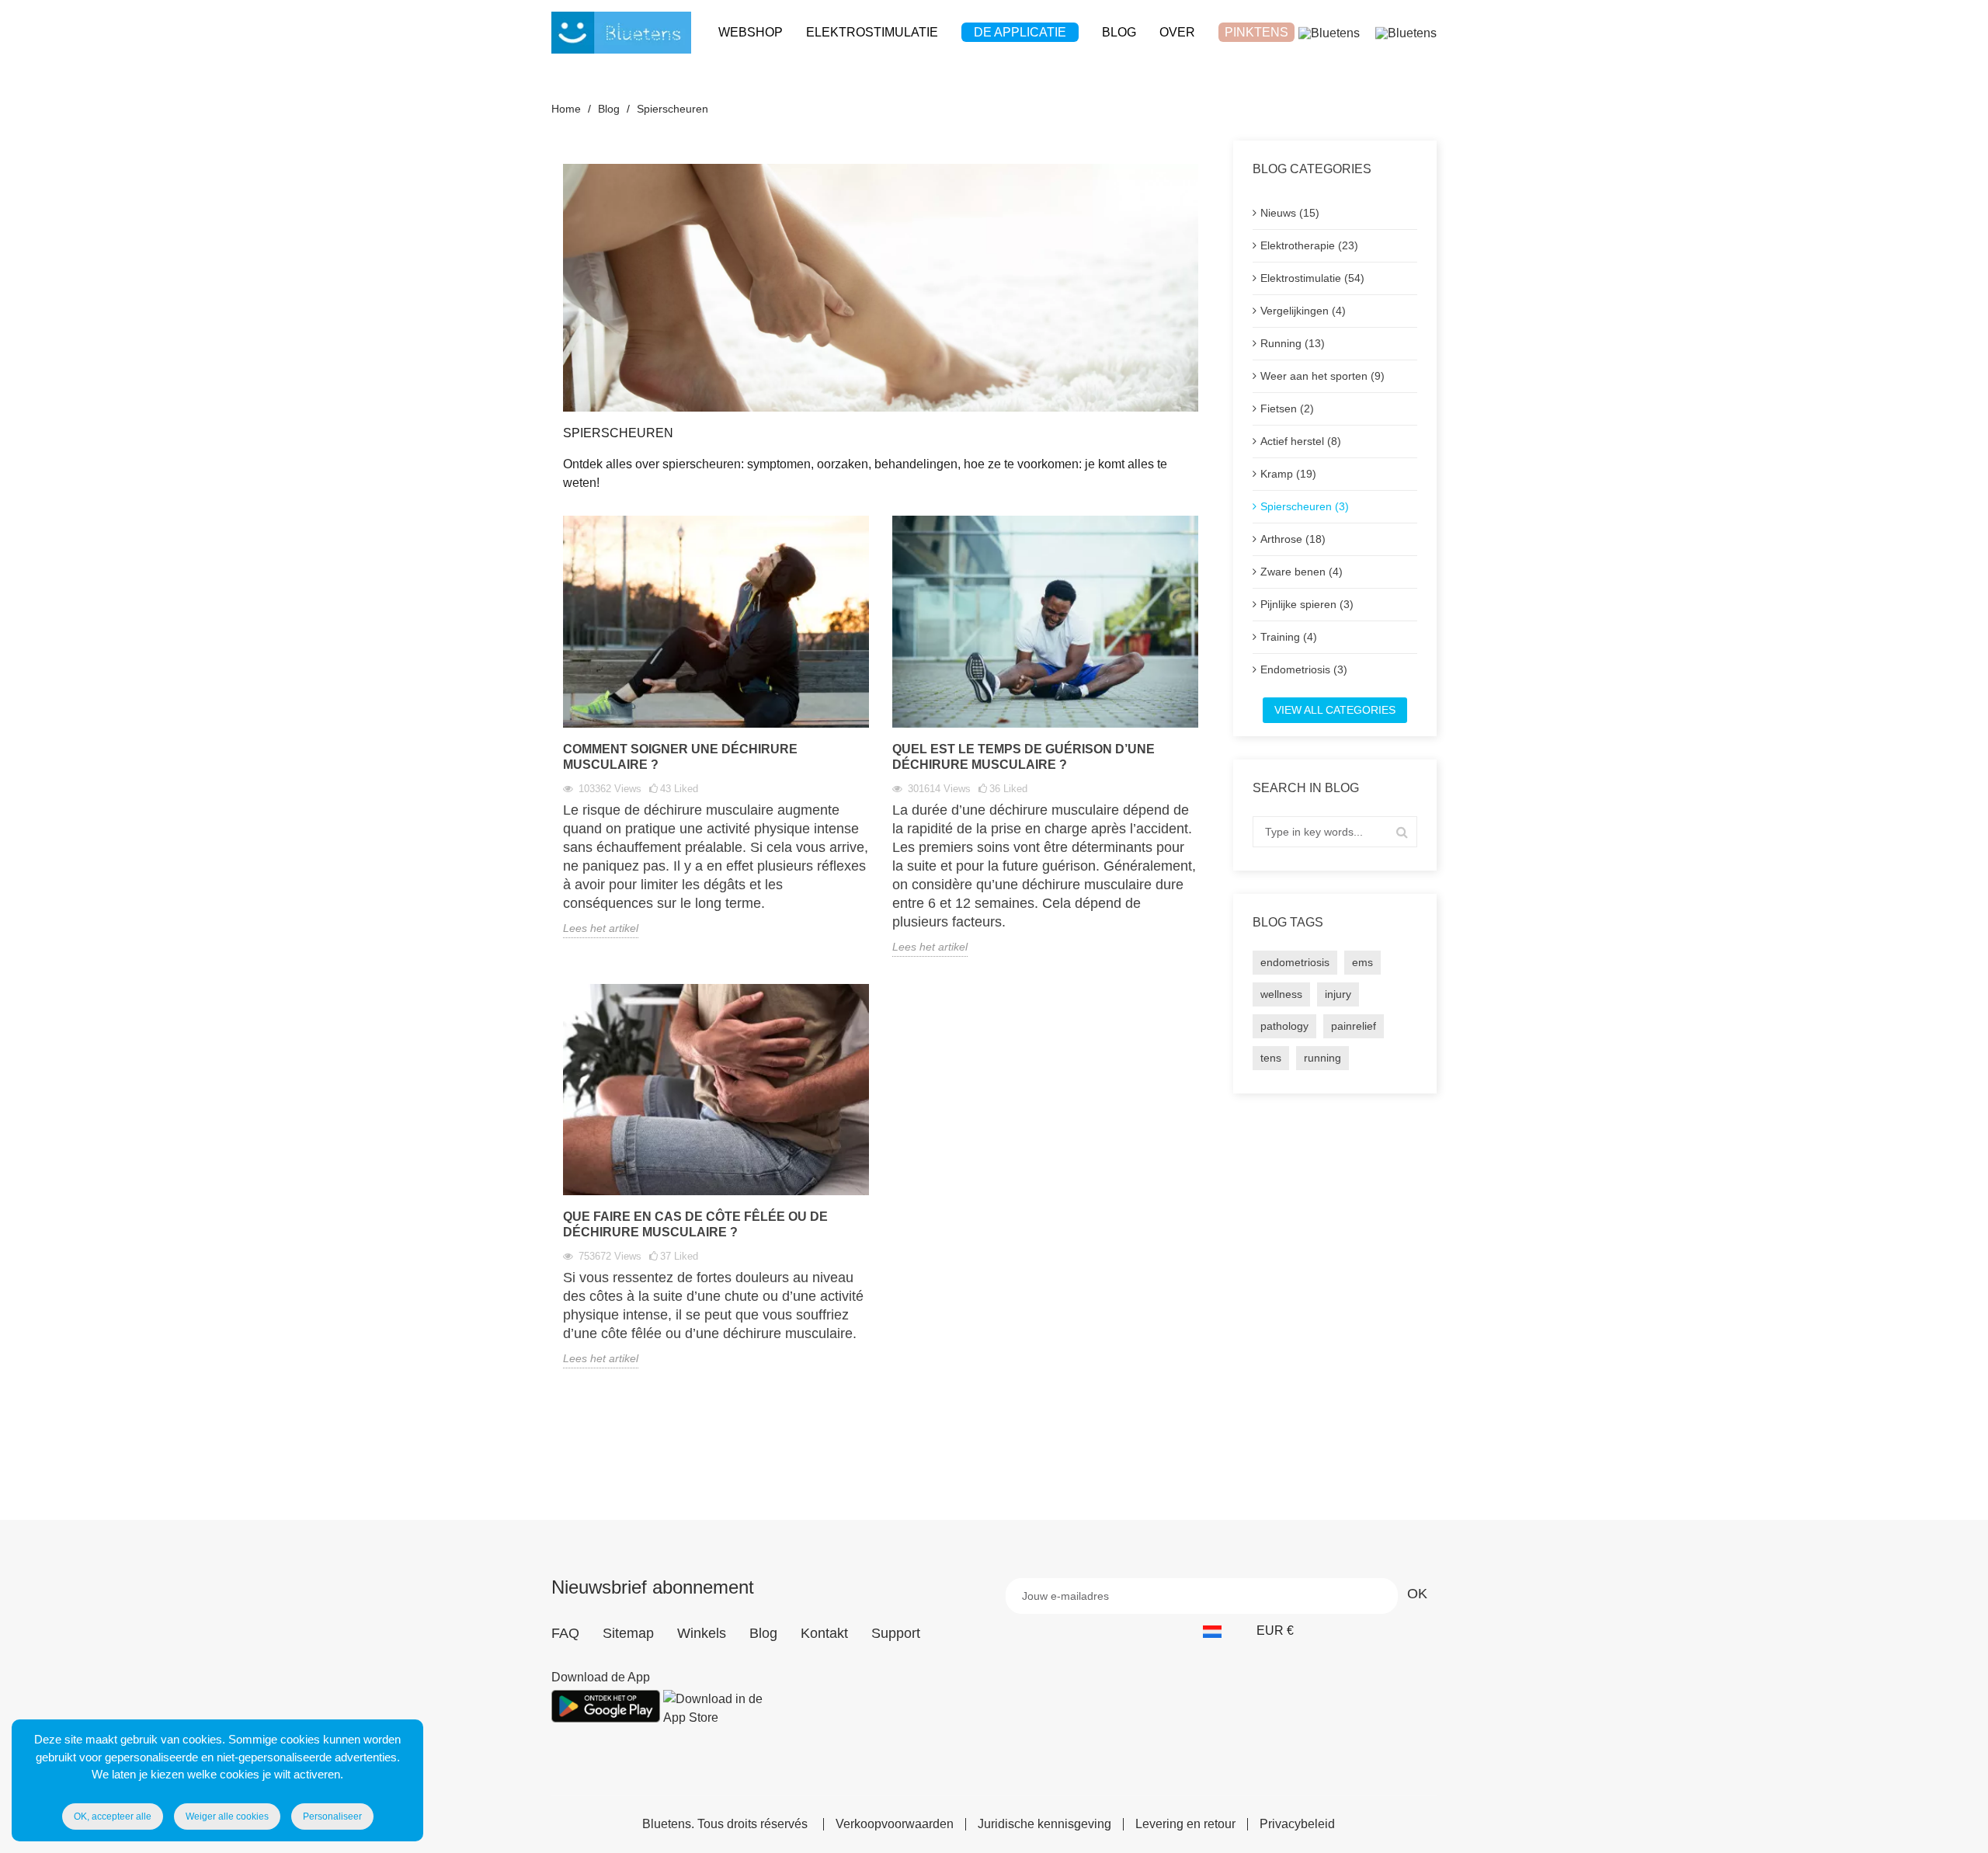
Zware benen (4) (1302, 572)
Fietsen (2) (1287, 408)
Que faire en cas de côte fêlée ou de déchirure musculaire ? (695, 1224)
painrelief (1354, 1026)
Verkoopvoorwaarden (895, 1824)
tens (1271, 1058)
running (1322, 1058)
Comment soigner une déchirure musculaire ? (680, 757)
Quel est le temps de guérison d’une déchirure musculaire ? (1024, 757)
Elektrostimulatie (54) (1312, 278)
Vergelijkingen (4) (1303, 311)
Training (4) (1289, 637)
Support (896, 1633)
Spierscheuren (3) (1305, 506)
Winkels (702, 1633)
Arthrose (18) (1293, 539)
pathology (1284, 1026)
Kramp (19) (1288, 474)
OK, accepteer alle (113, 1816)
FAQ (565, 1633)
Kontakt (824, 1633)
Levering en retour (1185, 1824)
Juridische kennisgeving (1044, 1824)
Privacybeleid (1297, 1824)
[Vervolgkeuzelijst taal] (1220, 1631)
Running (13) (1293, 343)
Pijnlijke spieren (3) (1307, 604)
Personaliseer (332, 1816)
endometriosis (1295, 962)
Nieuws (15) (1290, 213)
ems (1362, 962)
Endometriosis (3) (1304, 669)
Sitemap (628, 1633)
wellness (1281, 994)
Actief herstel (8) (1301, 441)
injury (1338, 994)
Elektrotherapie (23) (1309, 245)
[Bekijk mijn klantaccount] (1329, 32)
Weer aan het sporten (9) (1322, 376)
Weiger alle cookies (227, 1816)
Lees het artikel (601, 928)
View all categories (1335, 710)
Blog (763, 1633)
